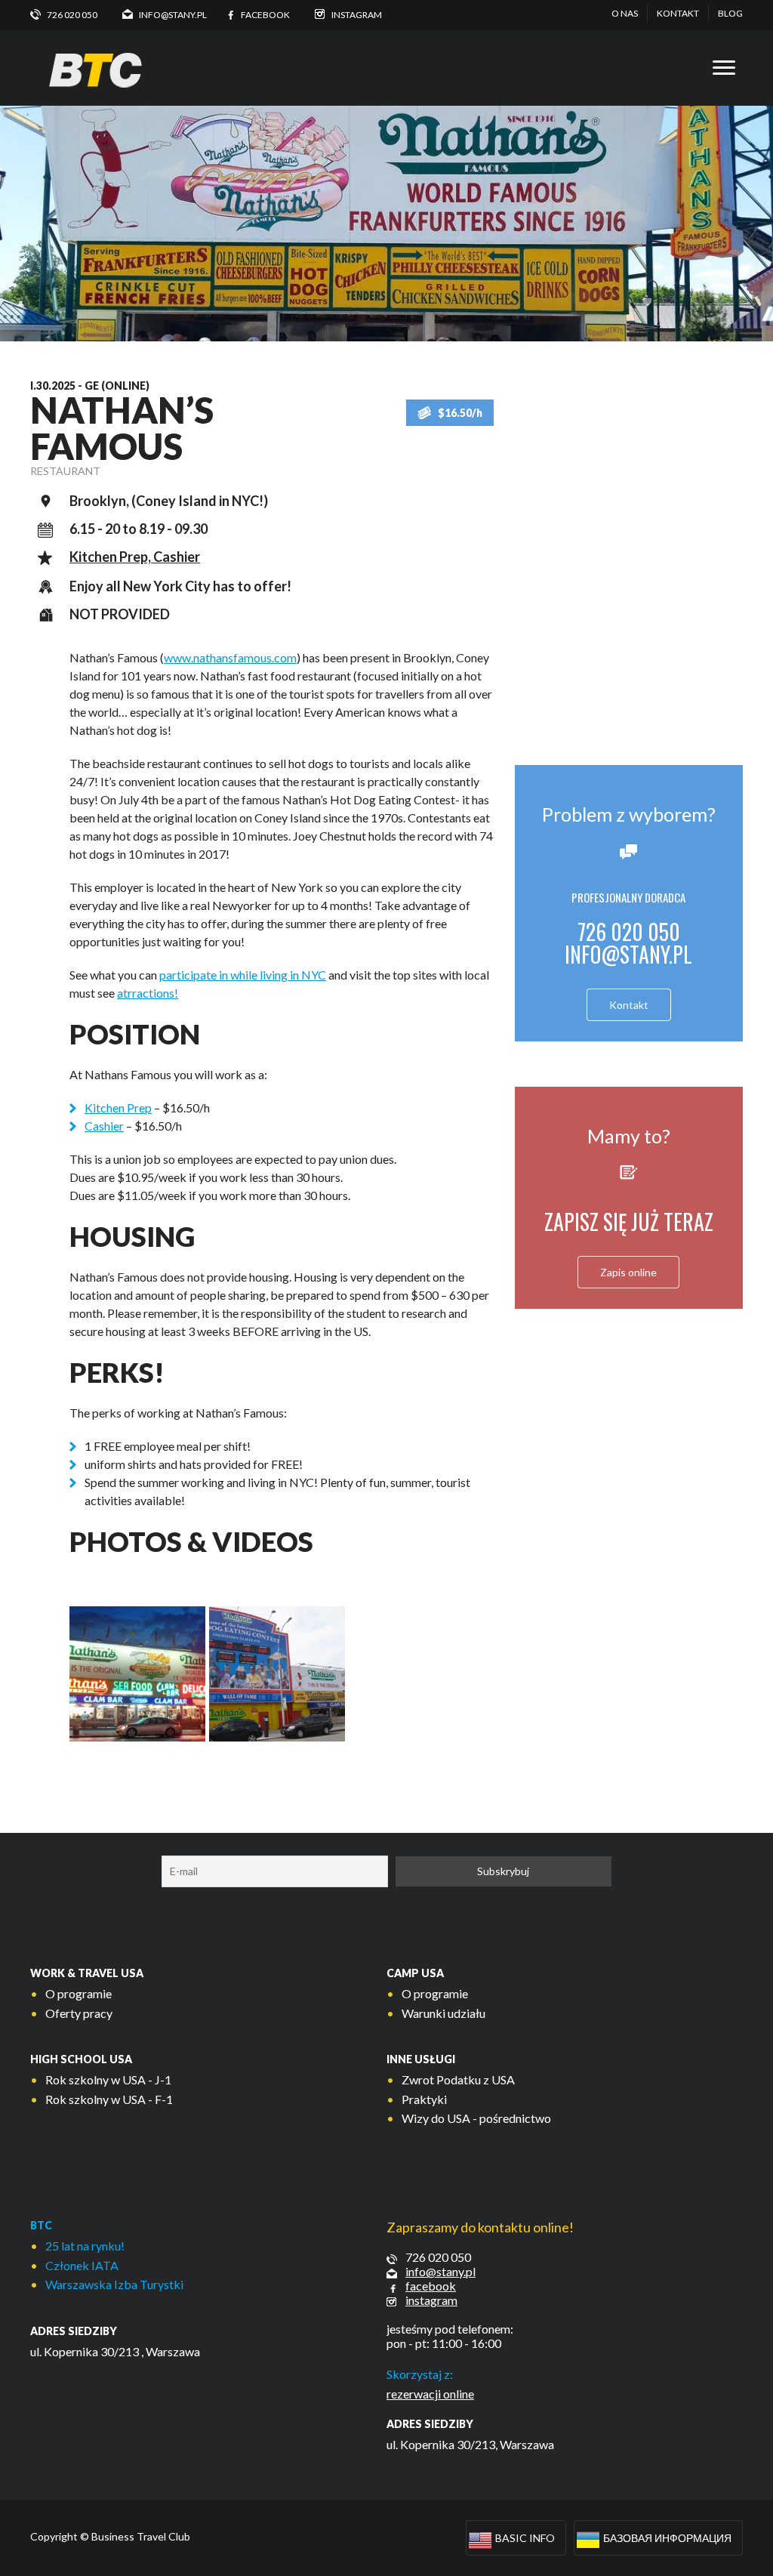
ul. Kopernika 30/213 (85, 2351)
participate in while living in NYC (243, 975)
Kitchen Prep (118, 1108)
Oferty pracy (79, 2013)
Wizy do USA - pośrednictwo (476, 2118)
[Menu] (724, 68)
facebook (431, 2286)
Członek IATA (82, 2265)
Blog (730, 13)
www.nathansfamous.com (230, 657)
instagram (431, 2300)
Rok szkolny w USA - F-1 (109, 2099)
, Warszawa (171, 2351)
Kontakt (678, 13)
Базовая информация (667, 2538)
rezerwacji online (430, 2394)
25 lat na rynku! (85, 2246)
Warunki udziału (443, 2013)
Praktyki (424, 2099)
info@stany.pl (628, 954)
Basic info (525, 2538)
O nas (625, 13)
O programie (79, 1993)
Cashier (104, 1126)
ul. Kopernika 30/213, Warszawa (470, 2444)
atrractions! (148, 993)
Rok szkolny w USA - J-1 (108, 2079)
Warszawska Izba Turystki (114, 2284)
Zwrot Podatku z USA (458, 2079)
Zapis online (628, 1272)
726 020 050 (438, 2257)
